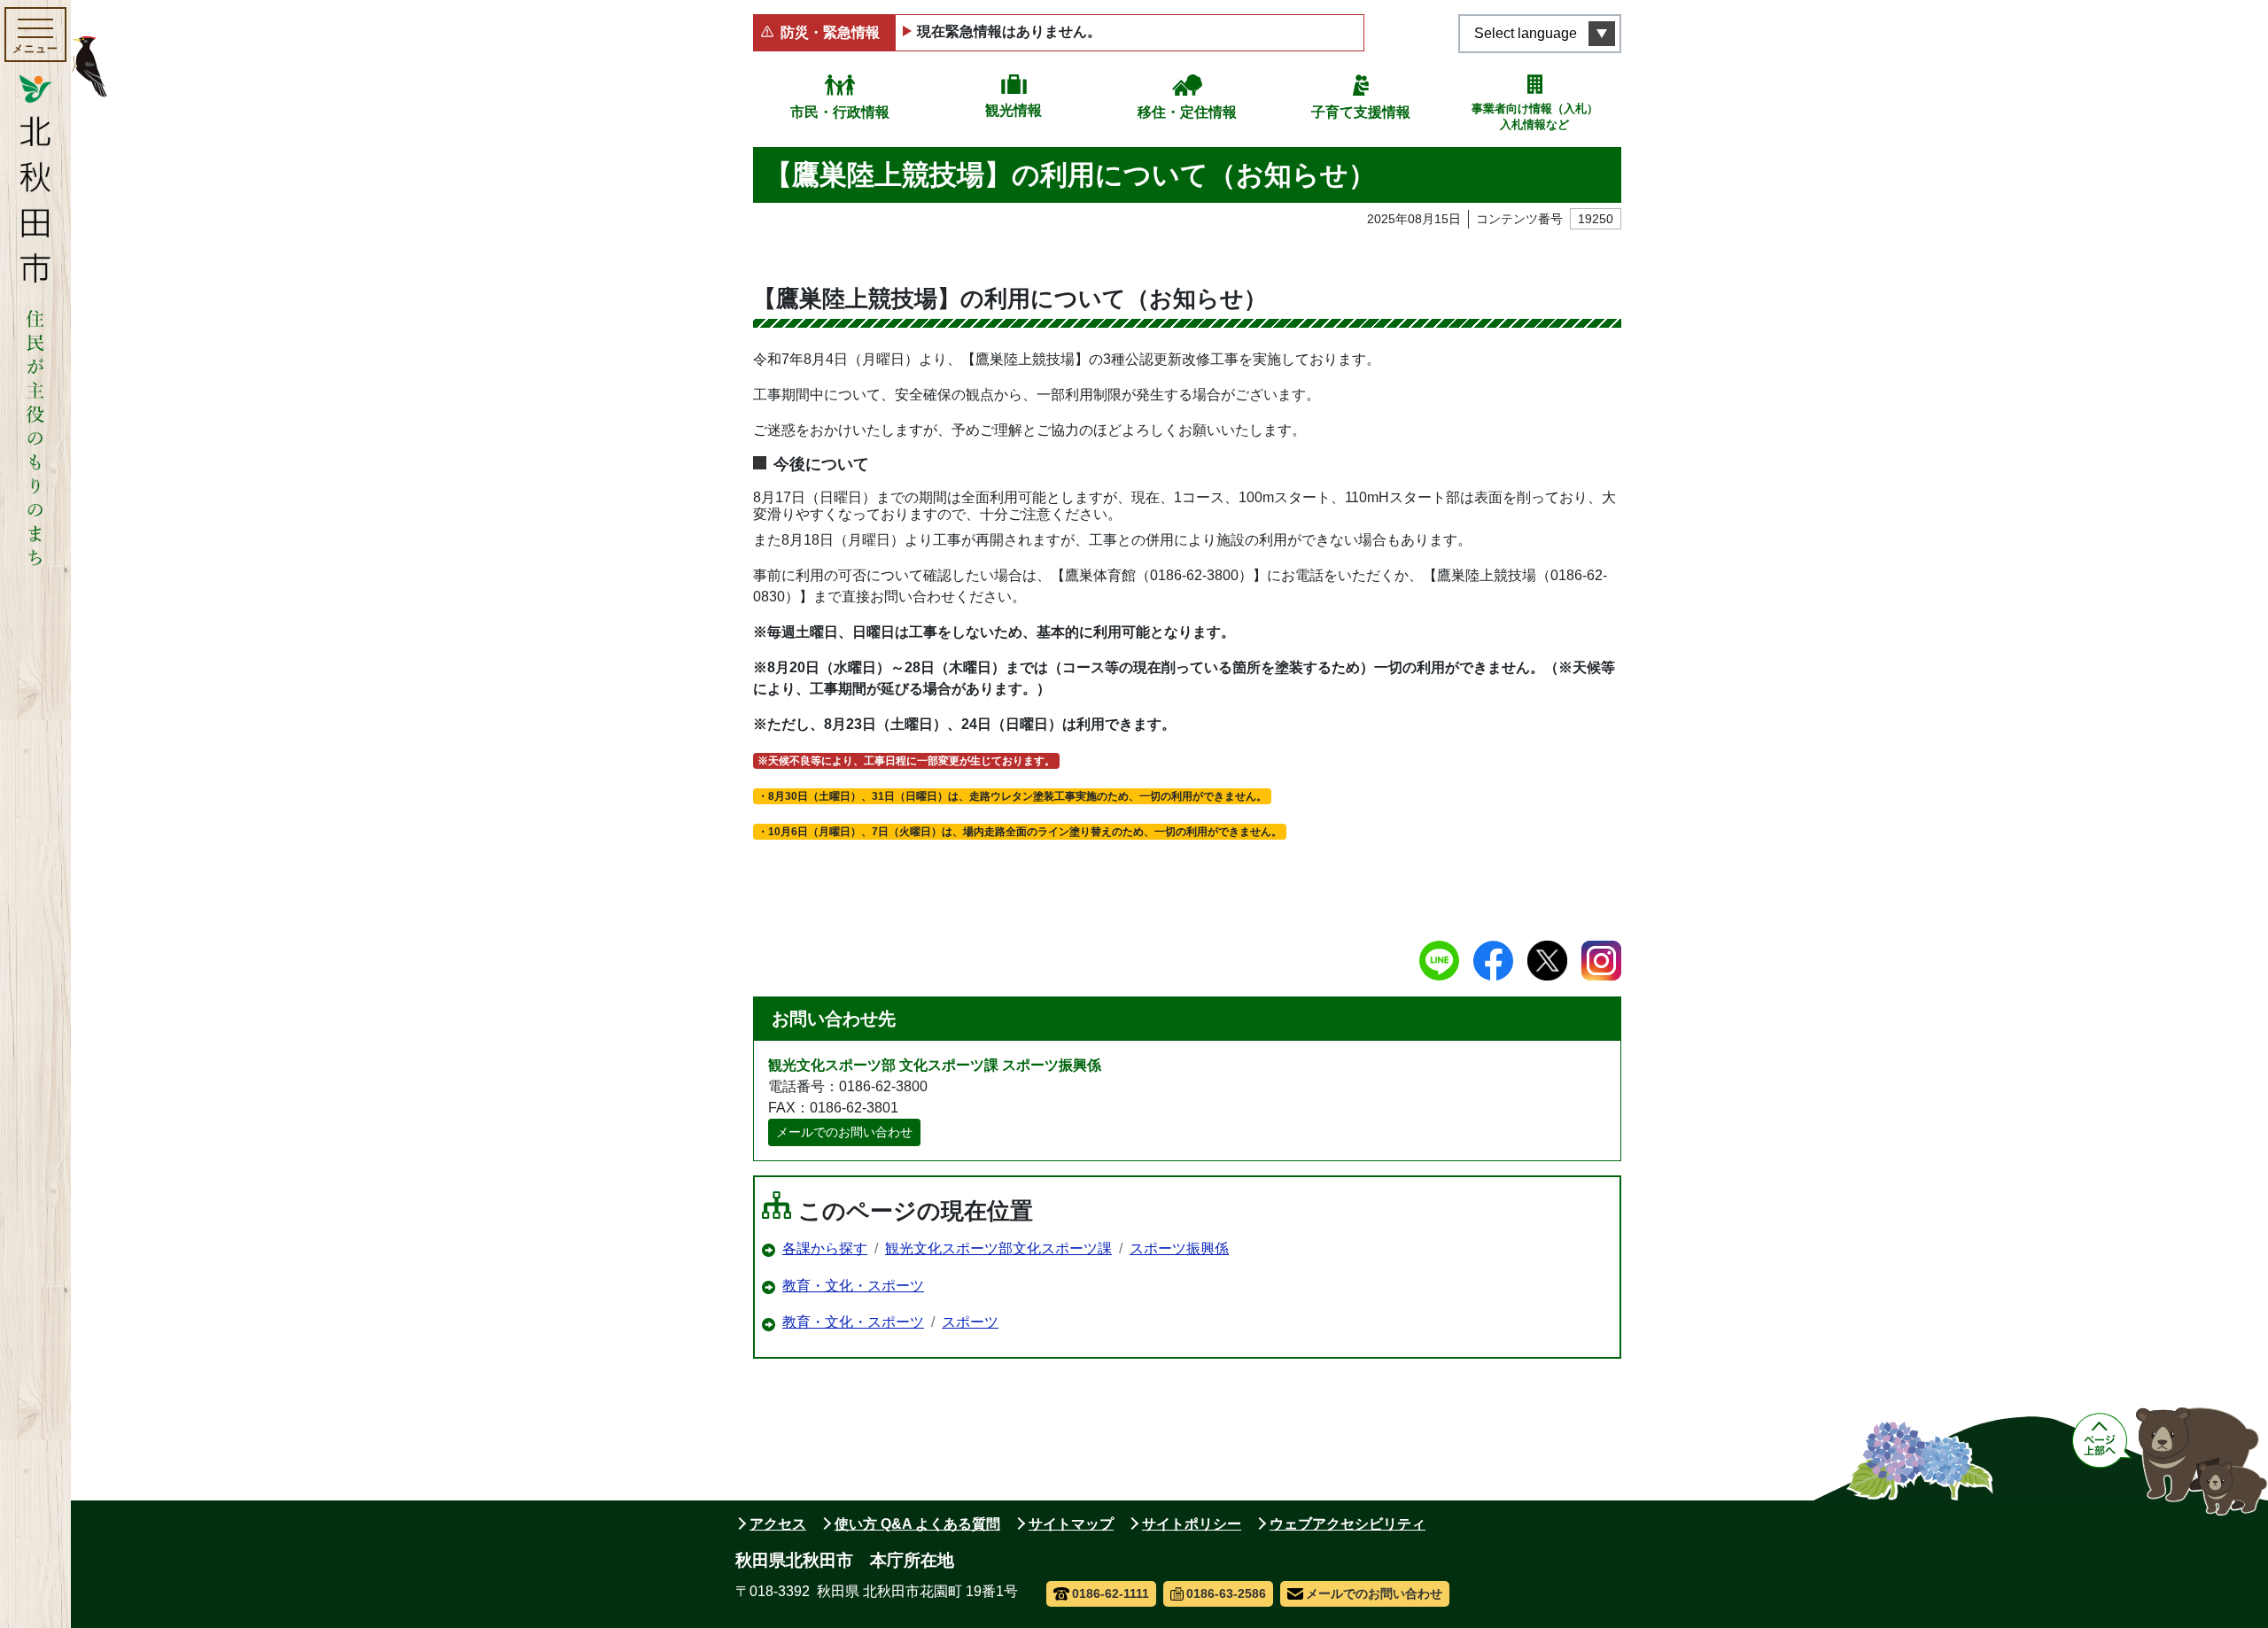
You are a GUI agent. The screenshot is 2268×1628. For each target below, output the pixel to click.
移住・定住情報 (1187, 112)
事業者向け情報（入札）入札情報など (1535, 116)
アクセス (778, 1524)
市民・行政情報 (840, 112)
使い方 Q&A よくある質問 (917, 1524)
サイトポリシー (1192, 1524)
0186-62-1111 (1111, 1593)
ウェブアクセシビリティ (1348, 1524)
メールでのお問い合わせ (844, 1132)
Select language (1526, 33)
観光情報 (1014, 110)
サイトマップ (1071, 1524)
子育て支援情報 (1361, 112)
